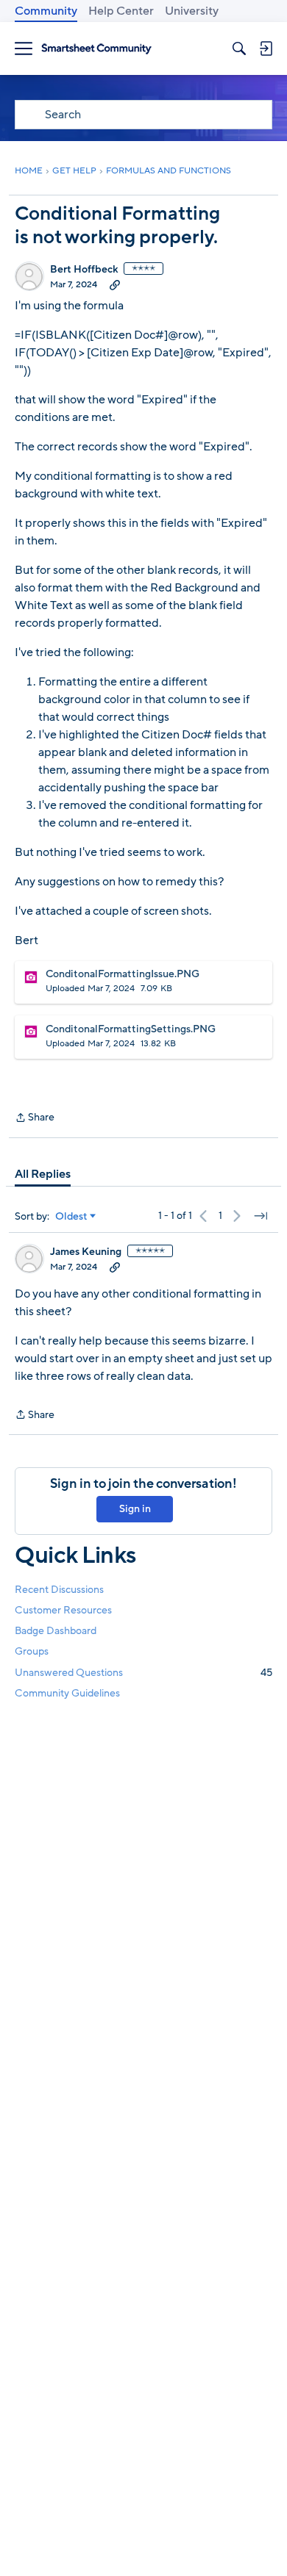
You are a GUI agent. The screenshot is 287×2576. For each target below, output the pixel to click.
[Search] (239, 48)
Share (35, 1118)
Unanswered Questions (143, 1673)
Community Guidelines (67, 1693)
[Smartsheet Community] (96, 49)
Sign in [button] (135, 1509)
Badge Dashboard (56, 1631)
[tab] (43, 1174)
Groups (32, 1651)
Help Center (121, 11)
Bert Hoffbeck (84, 270)
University (192, 11)
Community (46, 11)
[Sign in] (266, 48)
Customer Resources (63, 1610)
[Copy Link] (115, 284)
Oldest (71, 1217)
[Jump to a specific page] (261, 1216)
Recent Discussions (59, 1590)
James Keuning (86, 1252)
